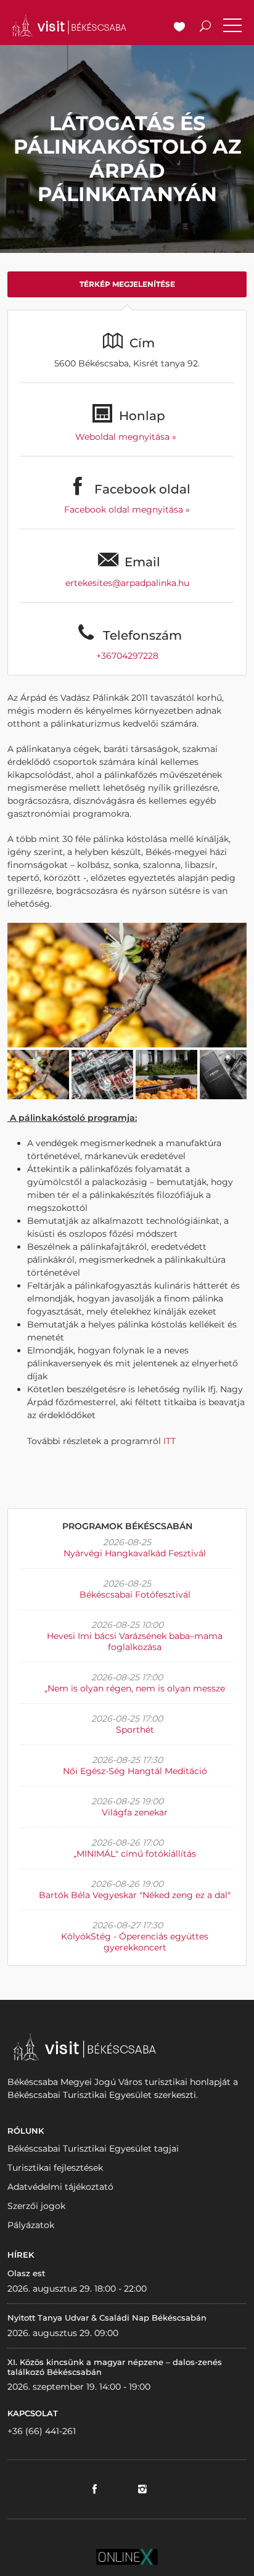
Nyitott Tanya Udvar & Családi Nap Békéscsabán (107, 2318)
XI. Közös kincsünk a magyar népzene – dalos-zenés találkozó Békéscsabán (115, 2367)
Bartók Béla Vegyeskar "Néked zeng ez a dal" (135, 1895)
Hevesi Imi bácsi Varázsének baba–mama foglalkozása (135, 1641)
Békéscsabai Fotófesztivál (135, 1595)
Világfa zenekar (135, 1812)
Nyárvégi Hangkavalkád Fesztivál (135, 1553)
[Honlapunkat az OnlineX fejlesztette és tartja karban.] (127, 2556)
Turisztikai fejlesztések (55, 2168)
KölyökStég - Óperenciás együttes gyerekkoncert (135, 1942)
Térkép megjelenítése (127, 284)
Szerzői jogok (36, 2206)
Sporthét (135, 1730)
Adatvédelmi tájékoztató (60, 2187)
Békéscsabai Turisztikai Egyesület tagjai (93, 2149)
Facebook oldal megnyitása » (127, 510)
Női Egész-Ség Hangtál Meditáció (135, 1771)
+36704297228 (127, 656)
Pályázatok (31, 2225)
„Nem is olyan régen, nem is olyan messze (135, 1688)
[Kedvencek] (179, 28)
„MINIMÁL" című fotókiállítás (135, 1854)
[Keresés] (205, 28)
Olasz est (26, 2273)
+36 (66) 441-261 (42, 2431)
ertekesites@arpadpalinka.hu (127, 583)
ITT (170, 1441)
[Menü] (232, 28)
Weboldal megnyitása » (127, 437)
